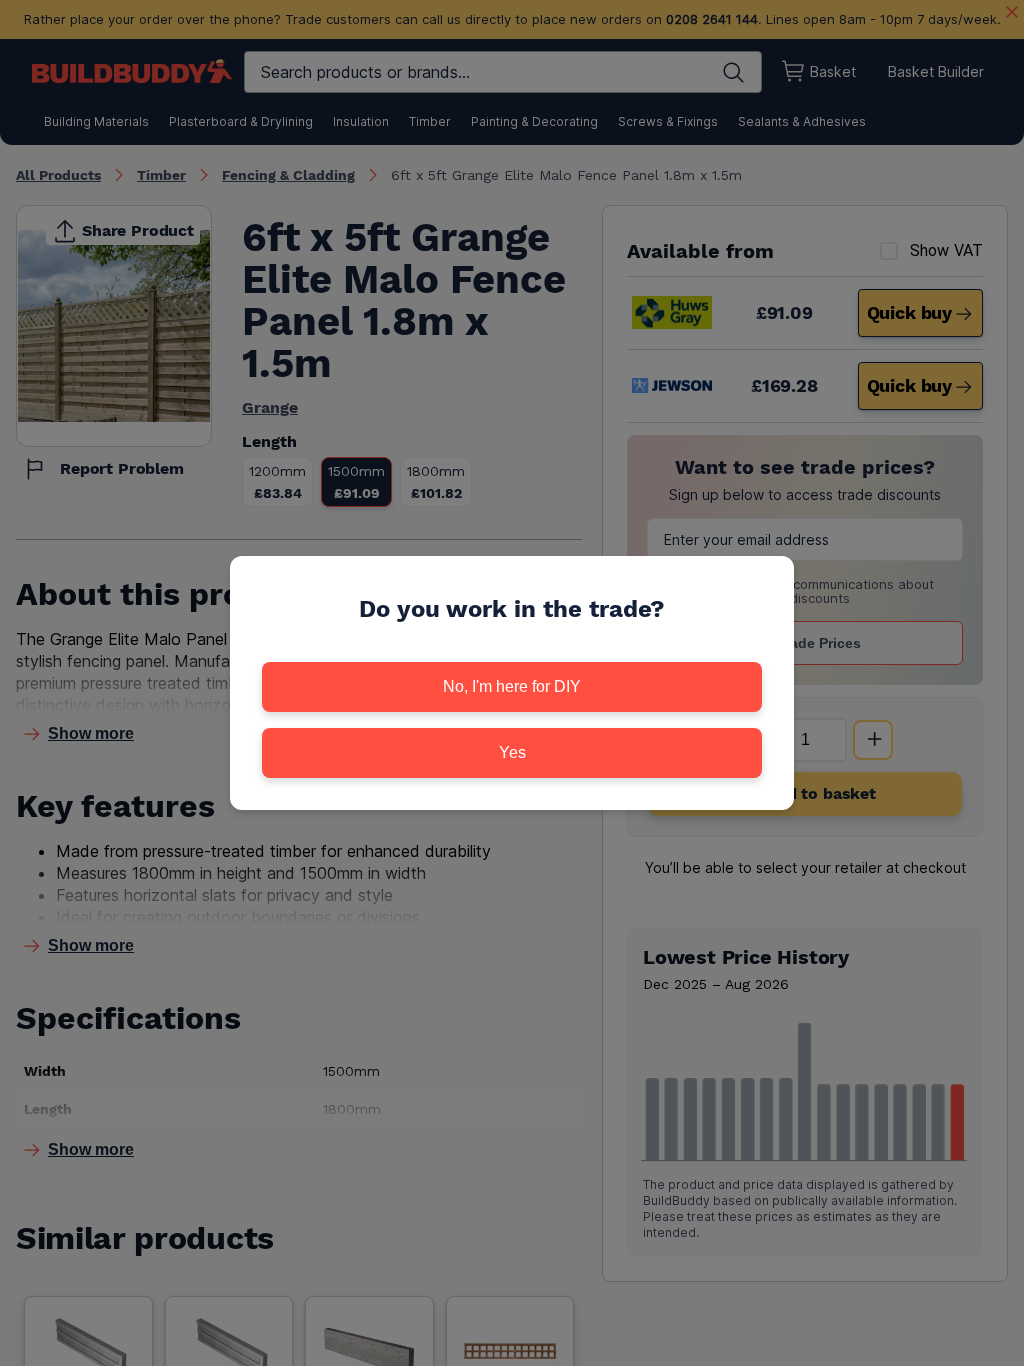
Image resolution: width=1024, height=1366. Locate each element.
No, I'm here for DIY (512, 686)
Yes (512, 752)
